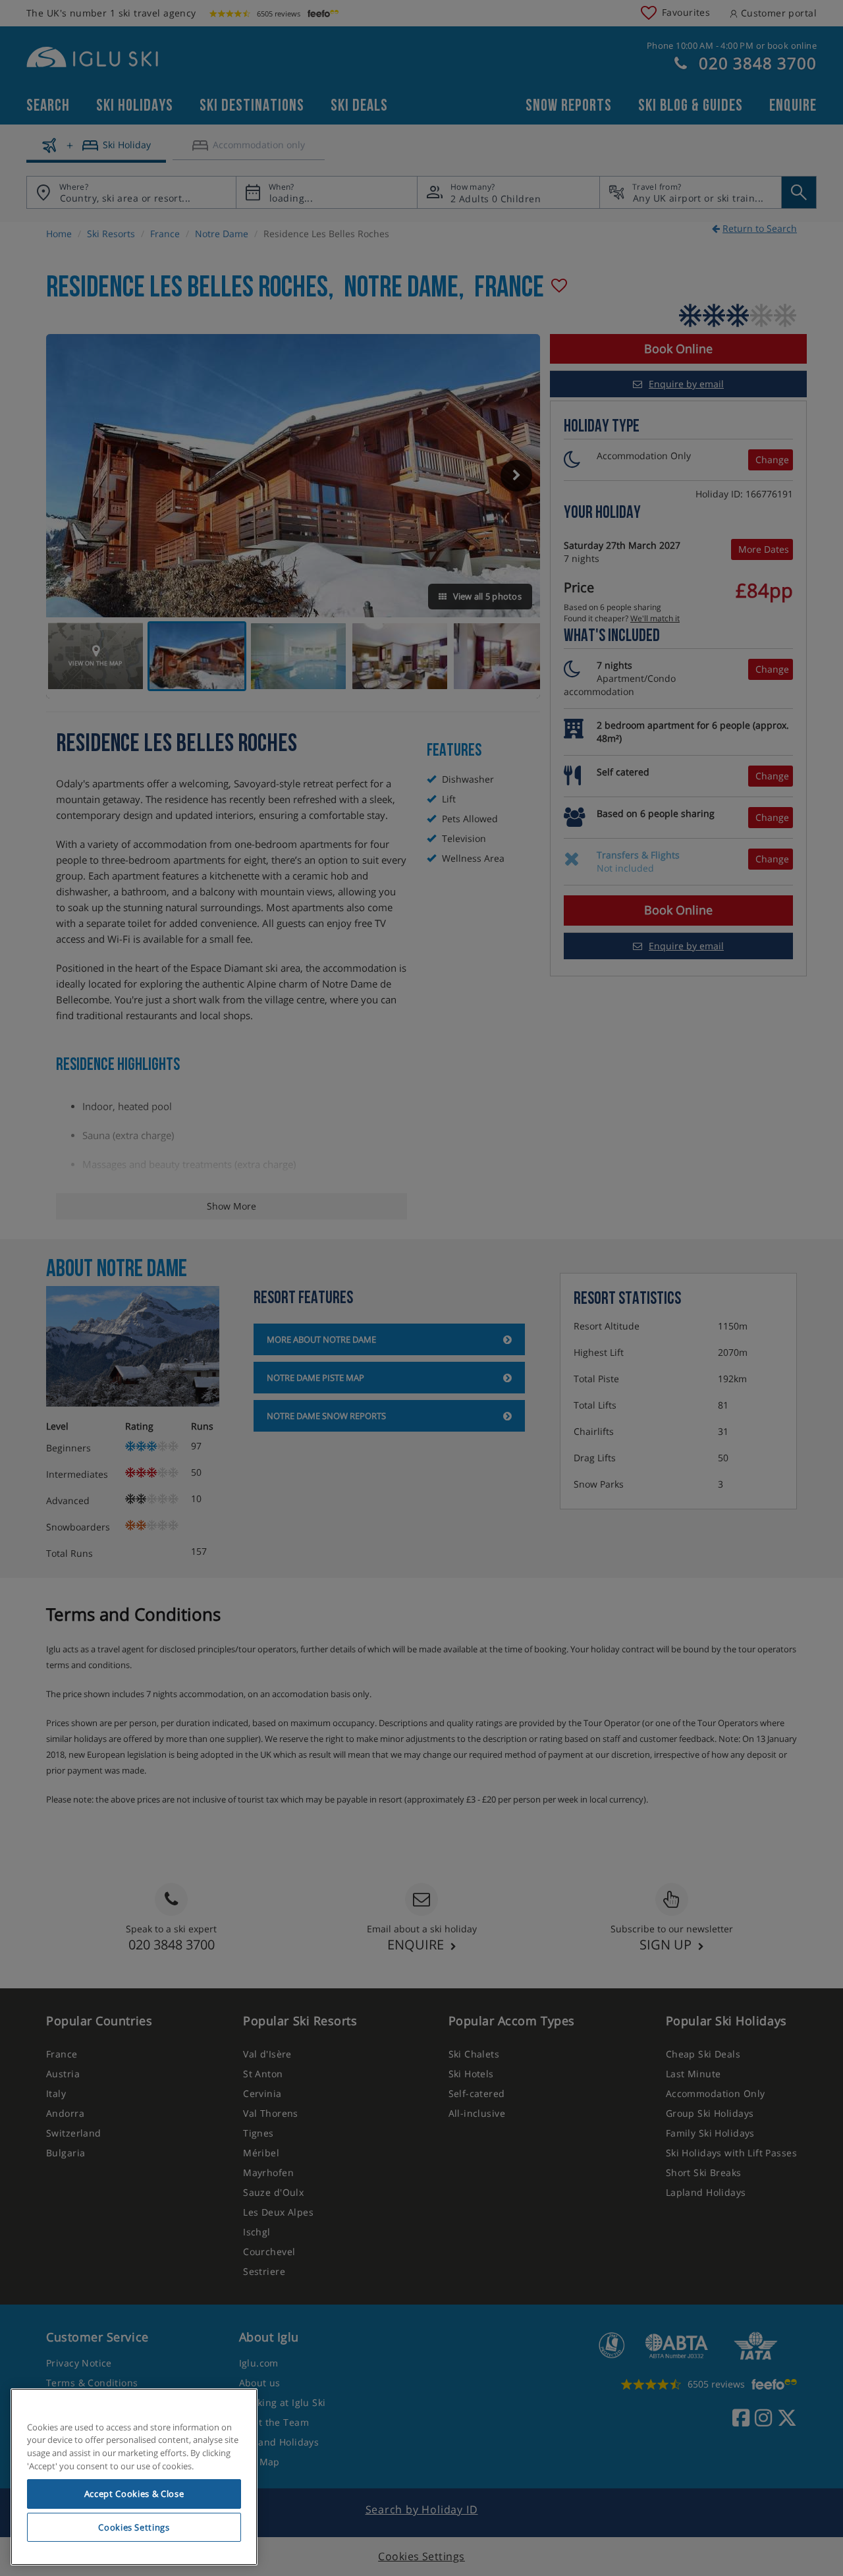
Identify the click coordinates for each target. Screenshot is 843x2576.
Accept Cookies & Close (134, 2494)
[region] (134, 2477)
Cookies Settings (134, 2527)
